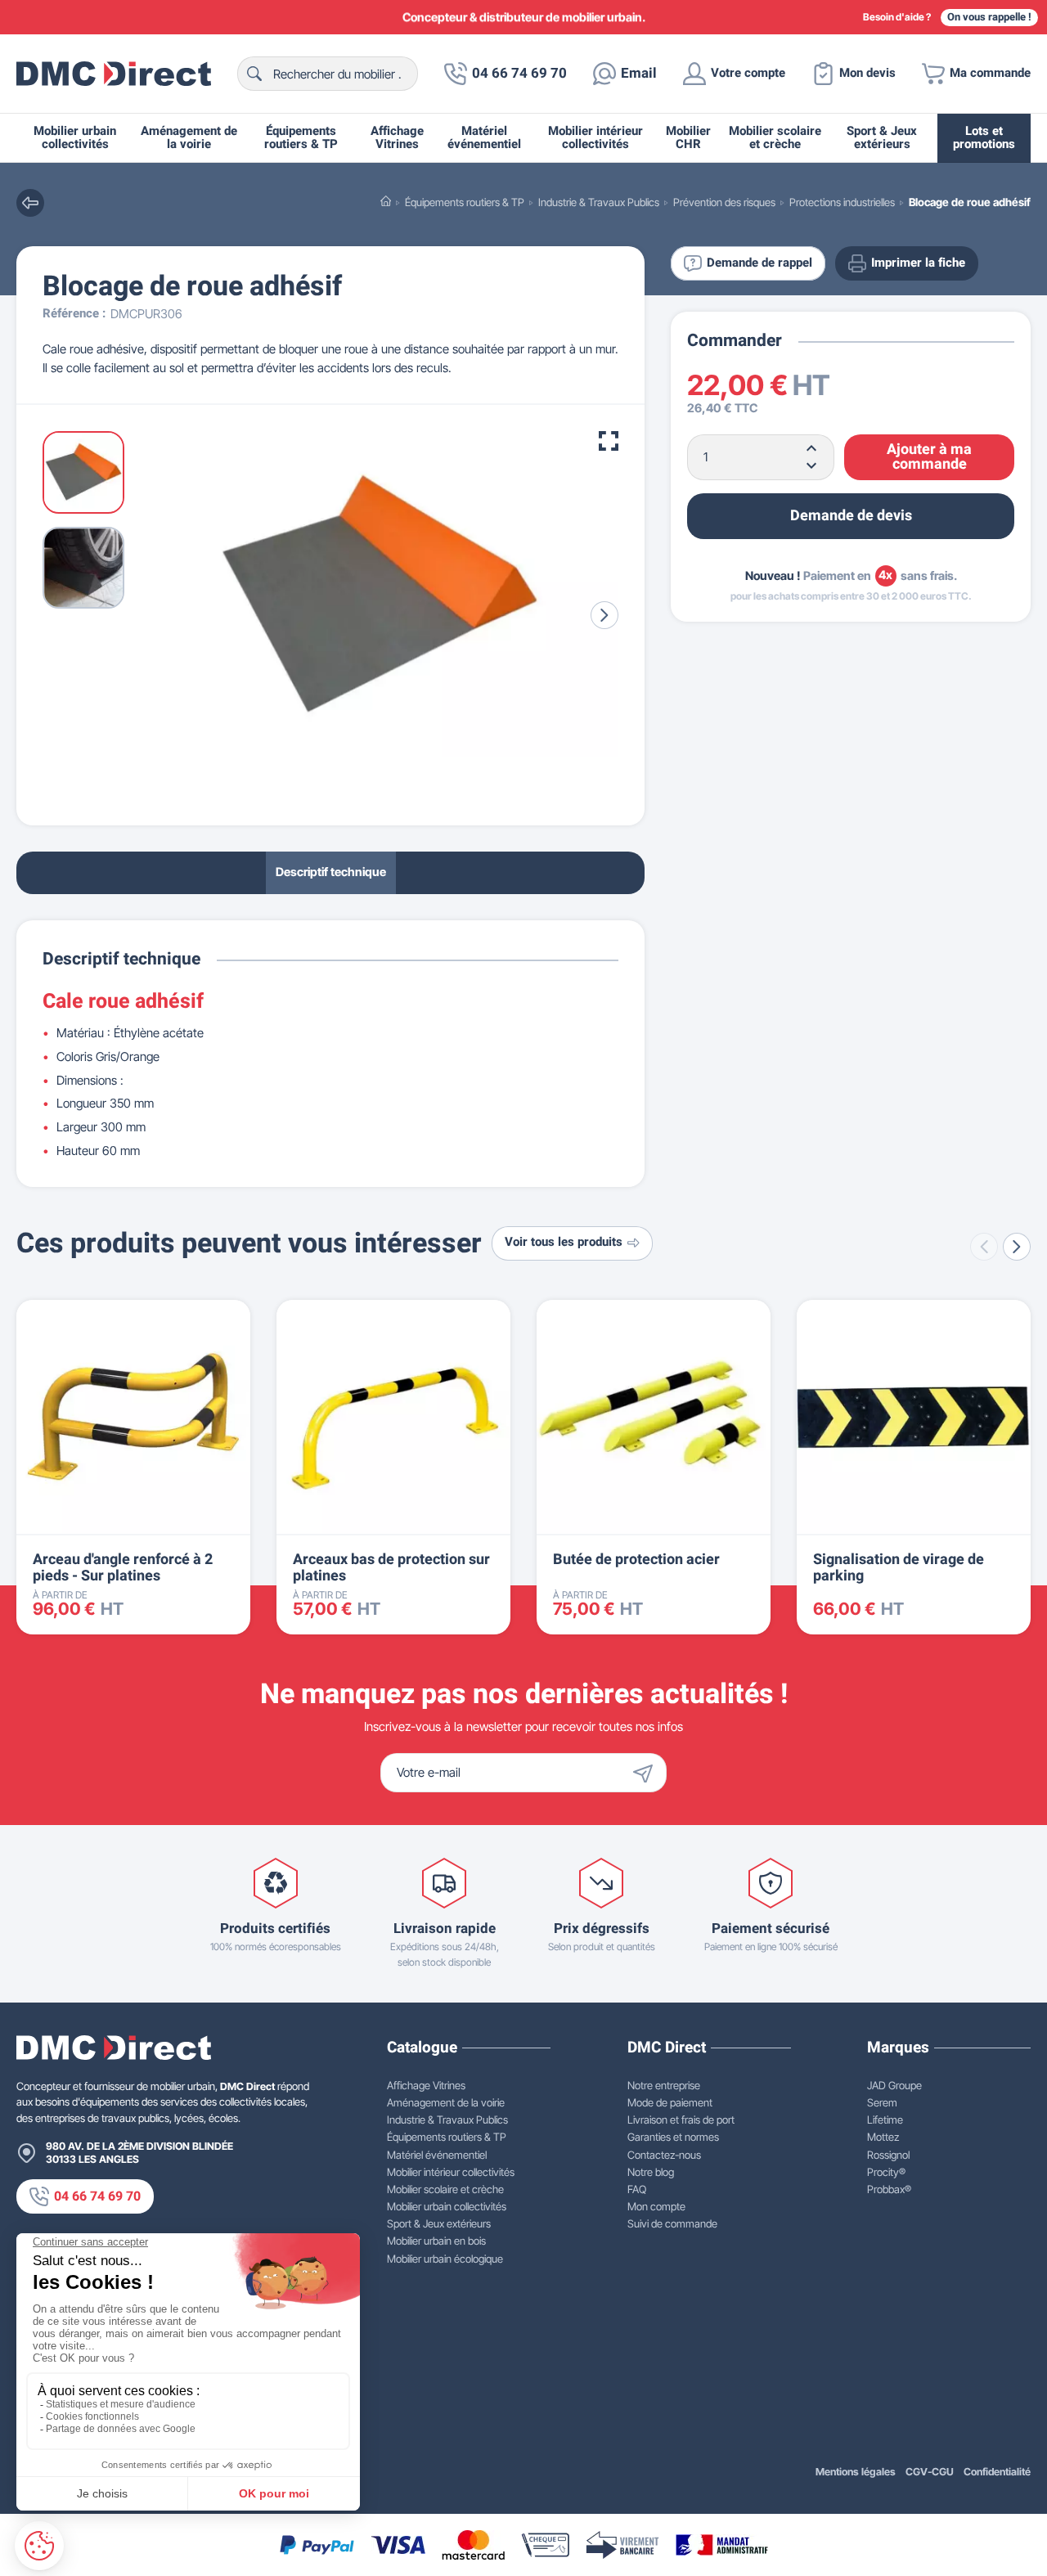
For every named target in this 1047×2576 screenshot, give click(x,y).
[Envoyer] (647, 1773)
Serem (882, 2102)
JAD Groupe (894, 2085)
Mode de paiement (670, 2102)
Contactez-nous (664, 2155)
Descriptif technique (331, 872)
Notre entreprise (664, 2085)
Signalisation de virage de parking (899, 1568)
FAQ (637, 2189)
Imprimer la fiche (918, 263)
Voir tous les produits (564, 1242)
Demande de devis (851, 515)
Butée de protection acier (636, 1560)
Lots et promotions (984, 138)
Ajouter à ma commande (929, 456)
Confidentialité (997, 2472)
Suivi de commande (672, 2223)
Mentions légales (856, 2472)
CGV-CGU (930, 2472)
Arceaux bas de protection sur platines (391, 1568)
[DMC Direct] (114, 74)
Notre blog (651, 2172)
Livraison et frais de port (681, 2120)
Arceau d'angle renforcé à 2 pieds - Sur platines (123, 1568)
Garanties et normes (673, 2137)
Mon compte (656, 2206)
